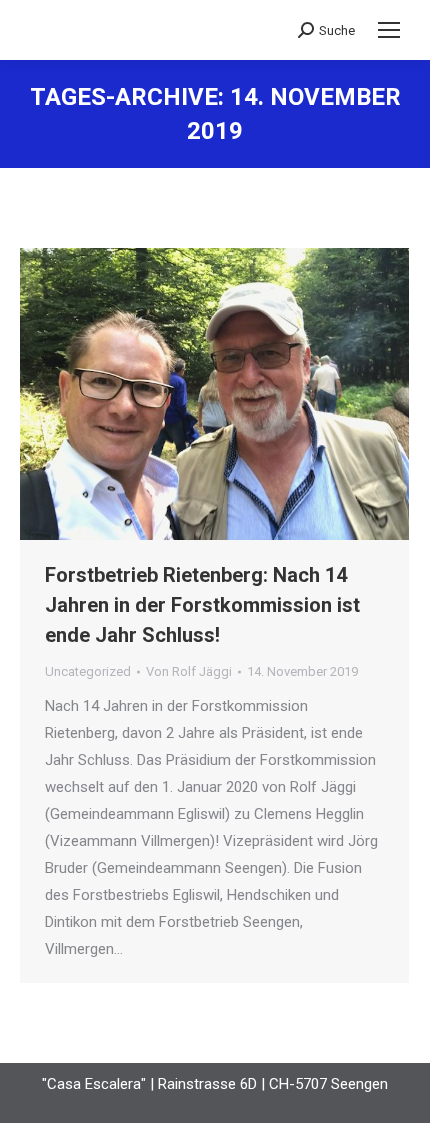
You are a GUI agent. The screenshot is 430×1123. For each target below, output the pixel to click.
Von (189, 671)
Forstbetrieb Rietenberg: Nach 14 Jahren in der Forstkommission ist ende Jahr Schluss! (202, 605)
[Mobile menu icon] (389, 30)
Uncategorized (88, 671)
